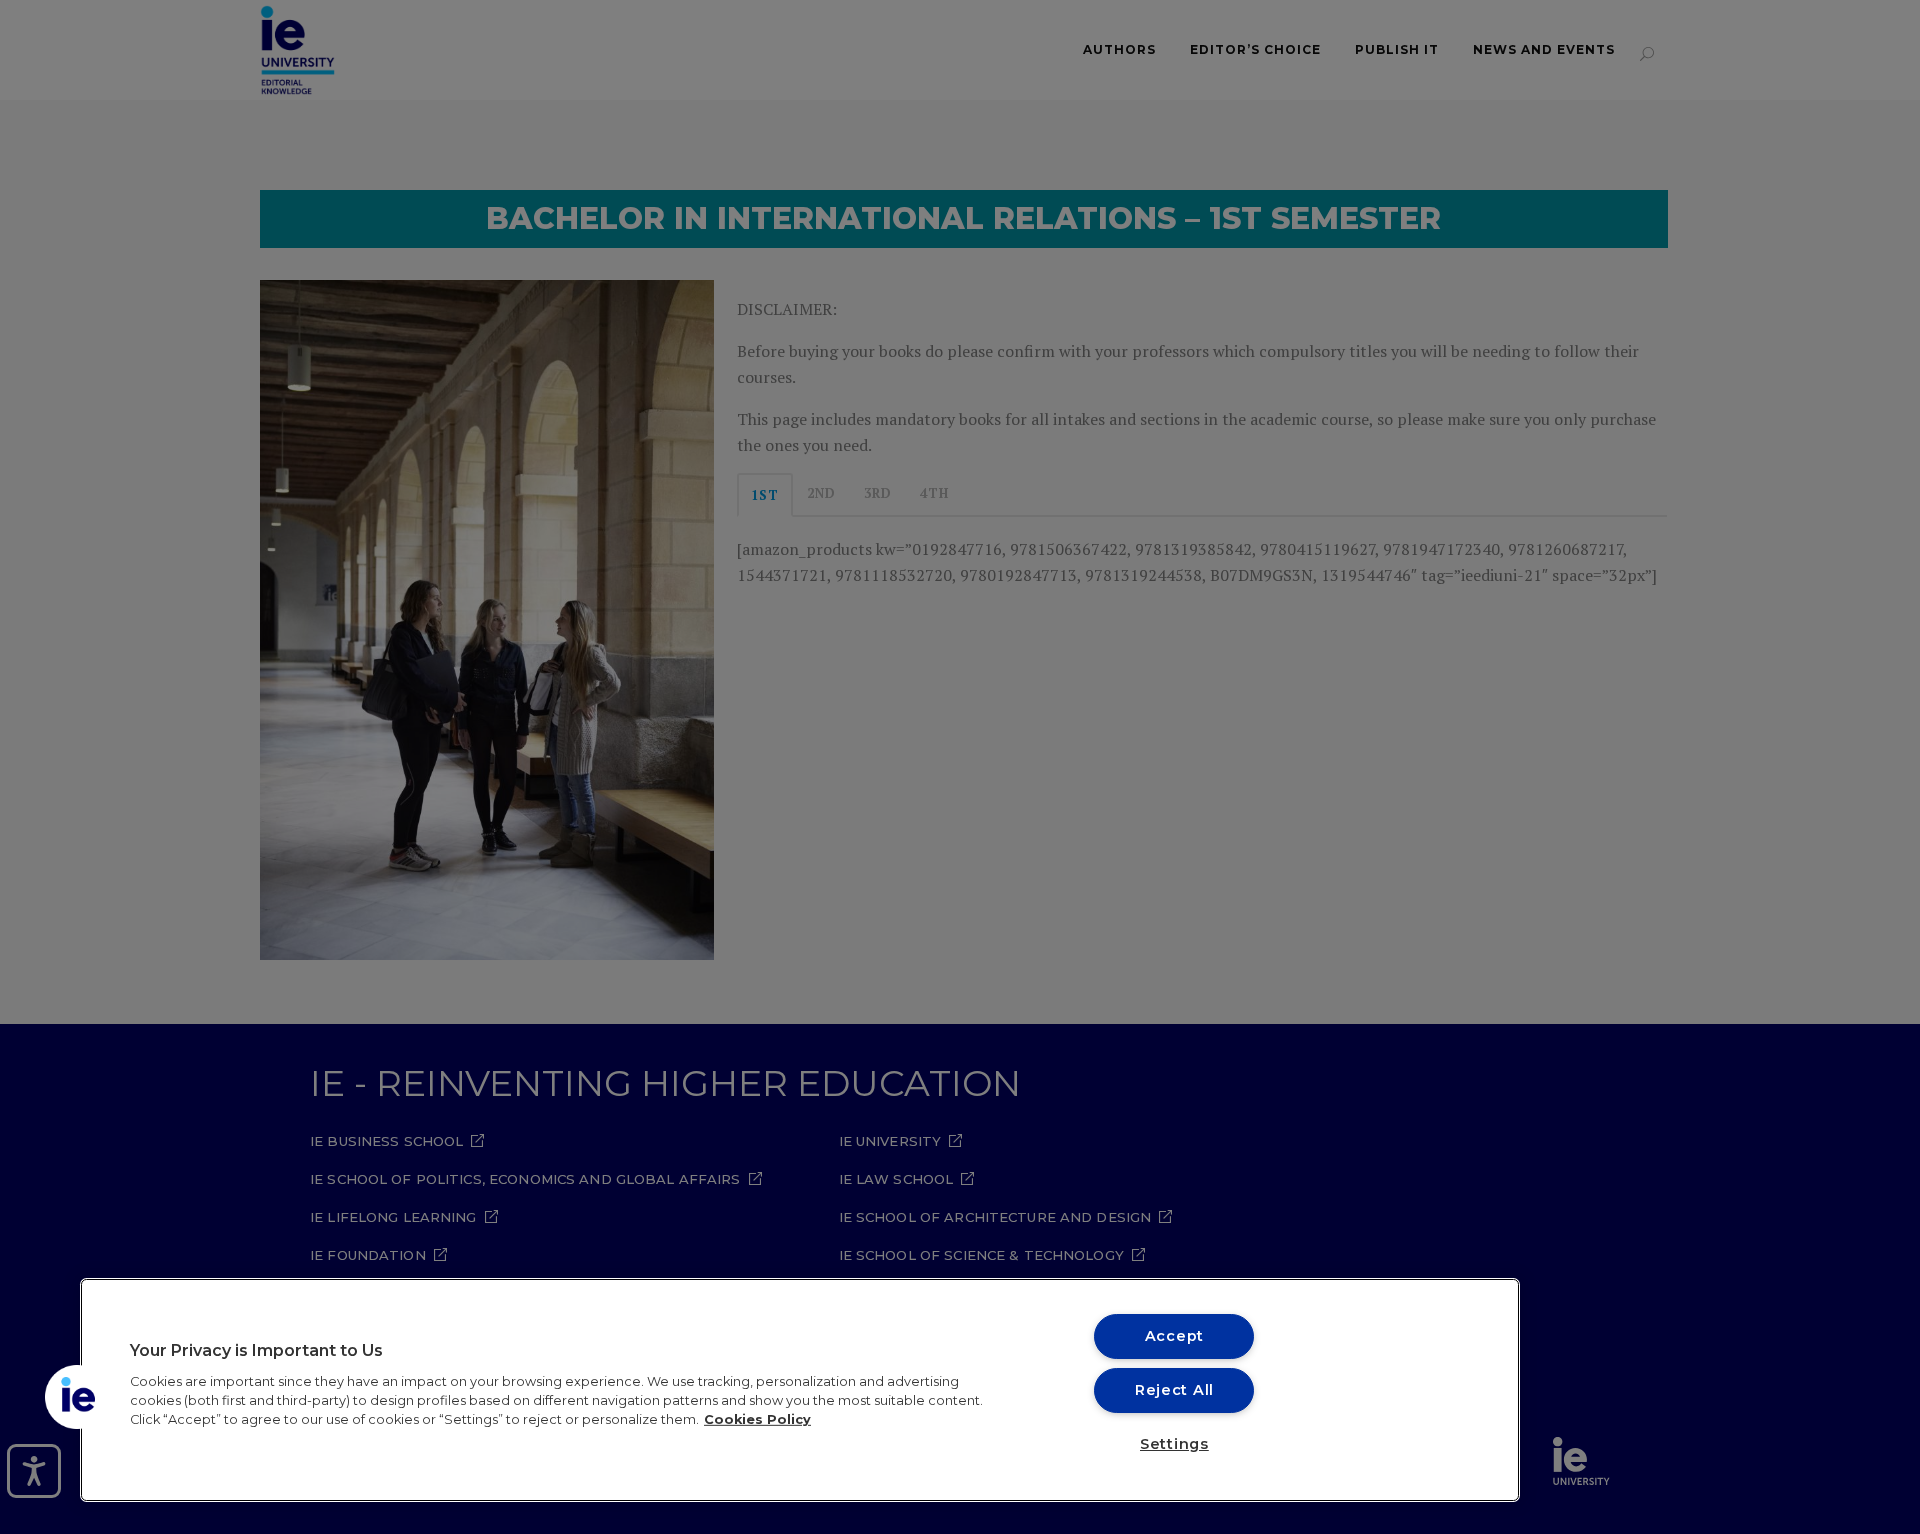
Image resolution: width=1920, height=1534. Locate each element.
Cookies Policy (757, 1419)
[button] (77, 1397)
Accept (1174, 1336)
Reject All (1174, 1390)
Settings (1174, 1444)
